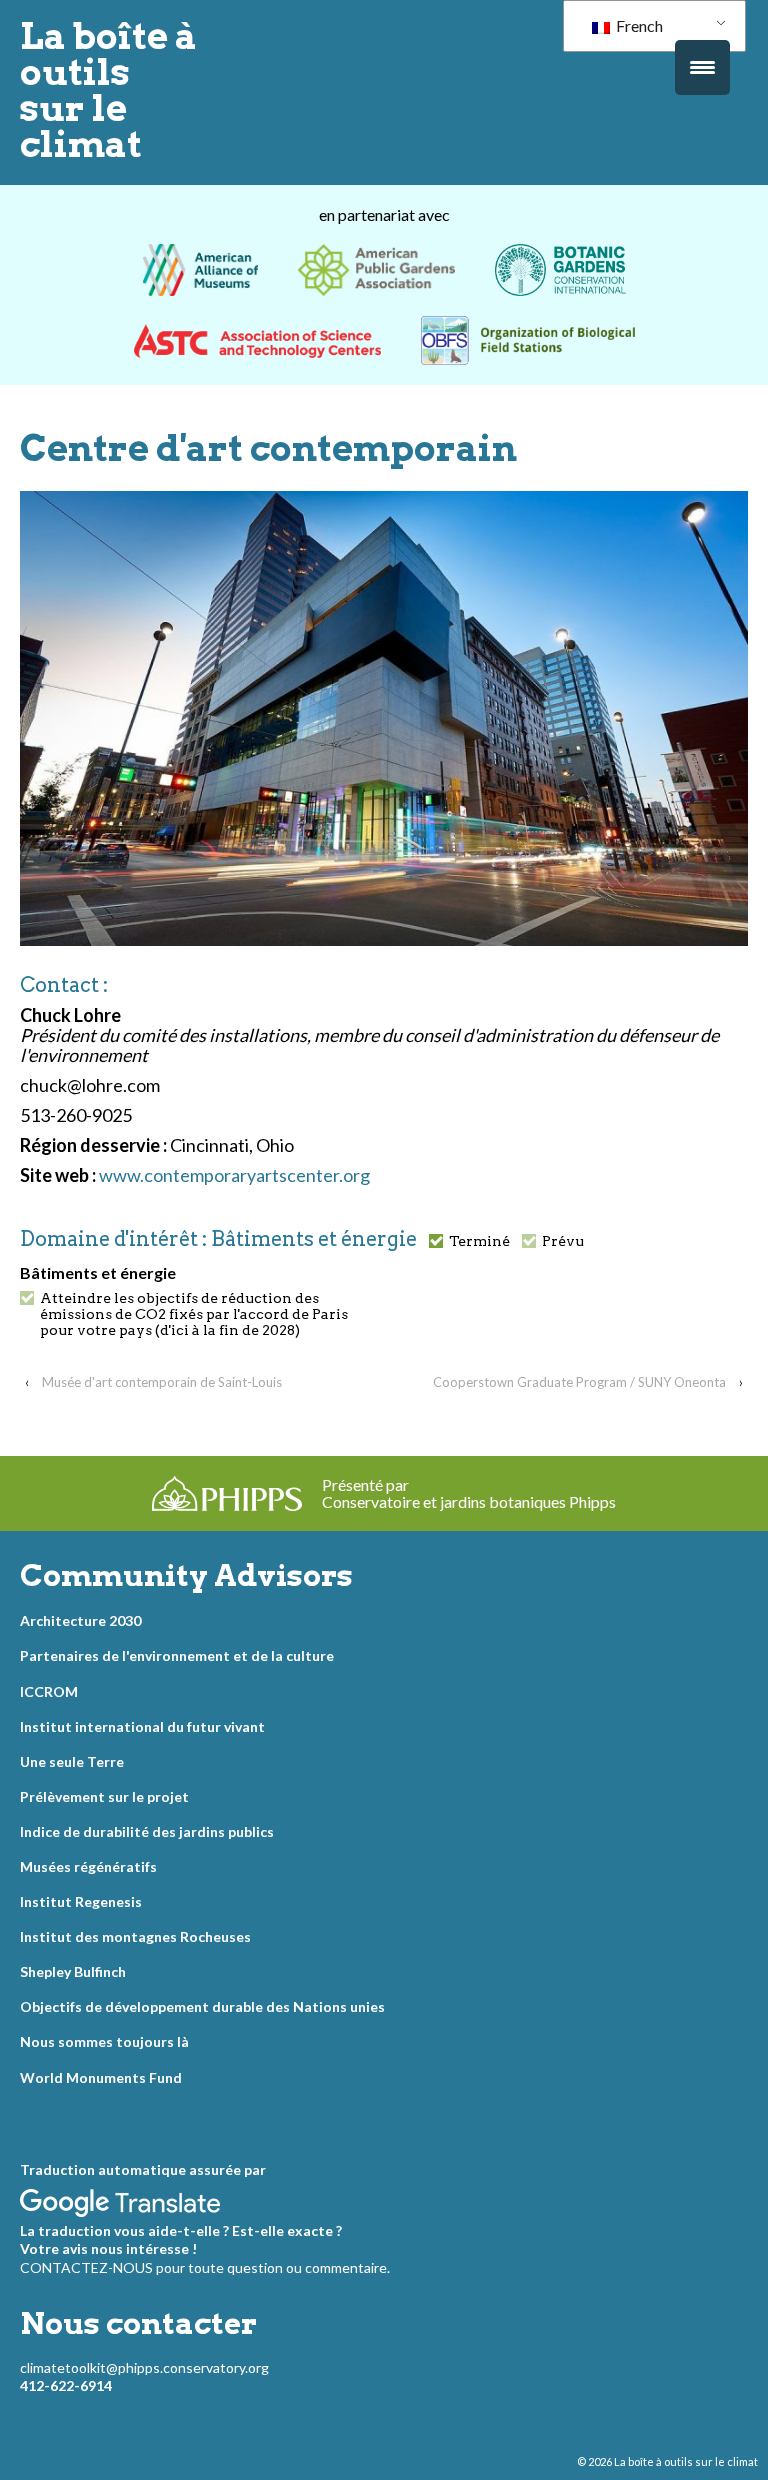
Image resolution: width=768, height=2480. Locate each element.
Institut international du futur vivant (142, 1726)
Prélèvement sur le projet (104, 1796)
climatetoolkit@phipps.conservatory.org (144, 2367)
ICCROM (49, 1691)
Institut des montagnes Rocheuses (135, 1936)
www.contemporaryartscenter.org (234, 1175)
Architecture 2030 (80, 1620)
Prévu (563, 1241)
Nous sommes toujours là (104, 2041)
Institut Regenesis (81, 1901)
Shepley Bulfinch (73, 1971)
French (638, 25)
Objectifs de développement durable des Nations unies (202, 2006)
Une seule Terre (72, 1761)
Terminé (479, 1241)
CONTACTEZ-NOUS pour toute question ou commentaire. (205, 2267)
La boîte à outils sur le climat (108, 90)
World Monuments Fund (101, 2077)
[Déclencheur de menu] (702, 67)
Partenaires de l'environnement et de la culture (177, 1655)
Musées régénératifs (88, 1866)
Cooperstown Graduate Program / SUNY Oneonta (579, 1382)
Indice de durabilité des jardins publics (147, 1831)
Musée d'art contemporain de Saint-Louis (162, 1382)
